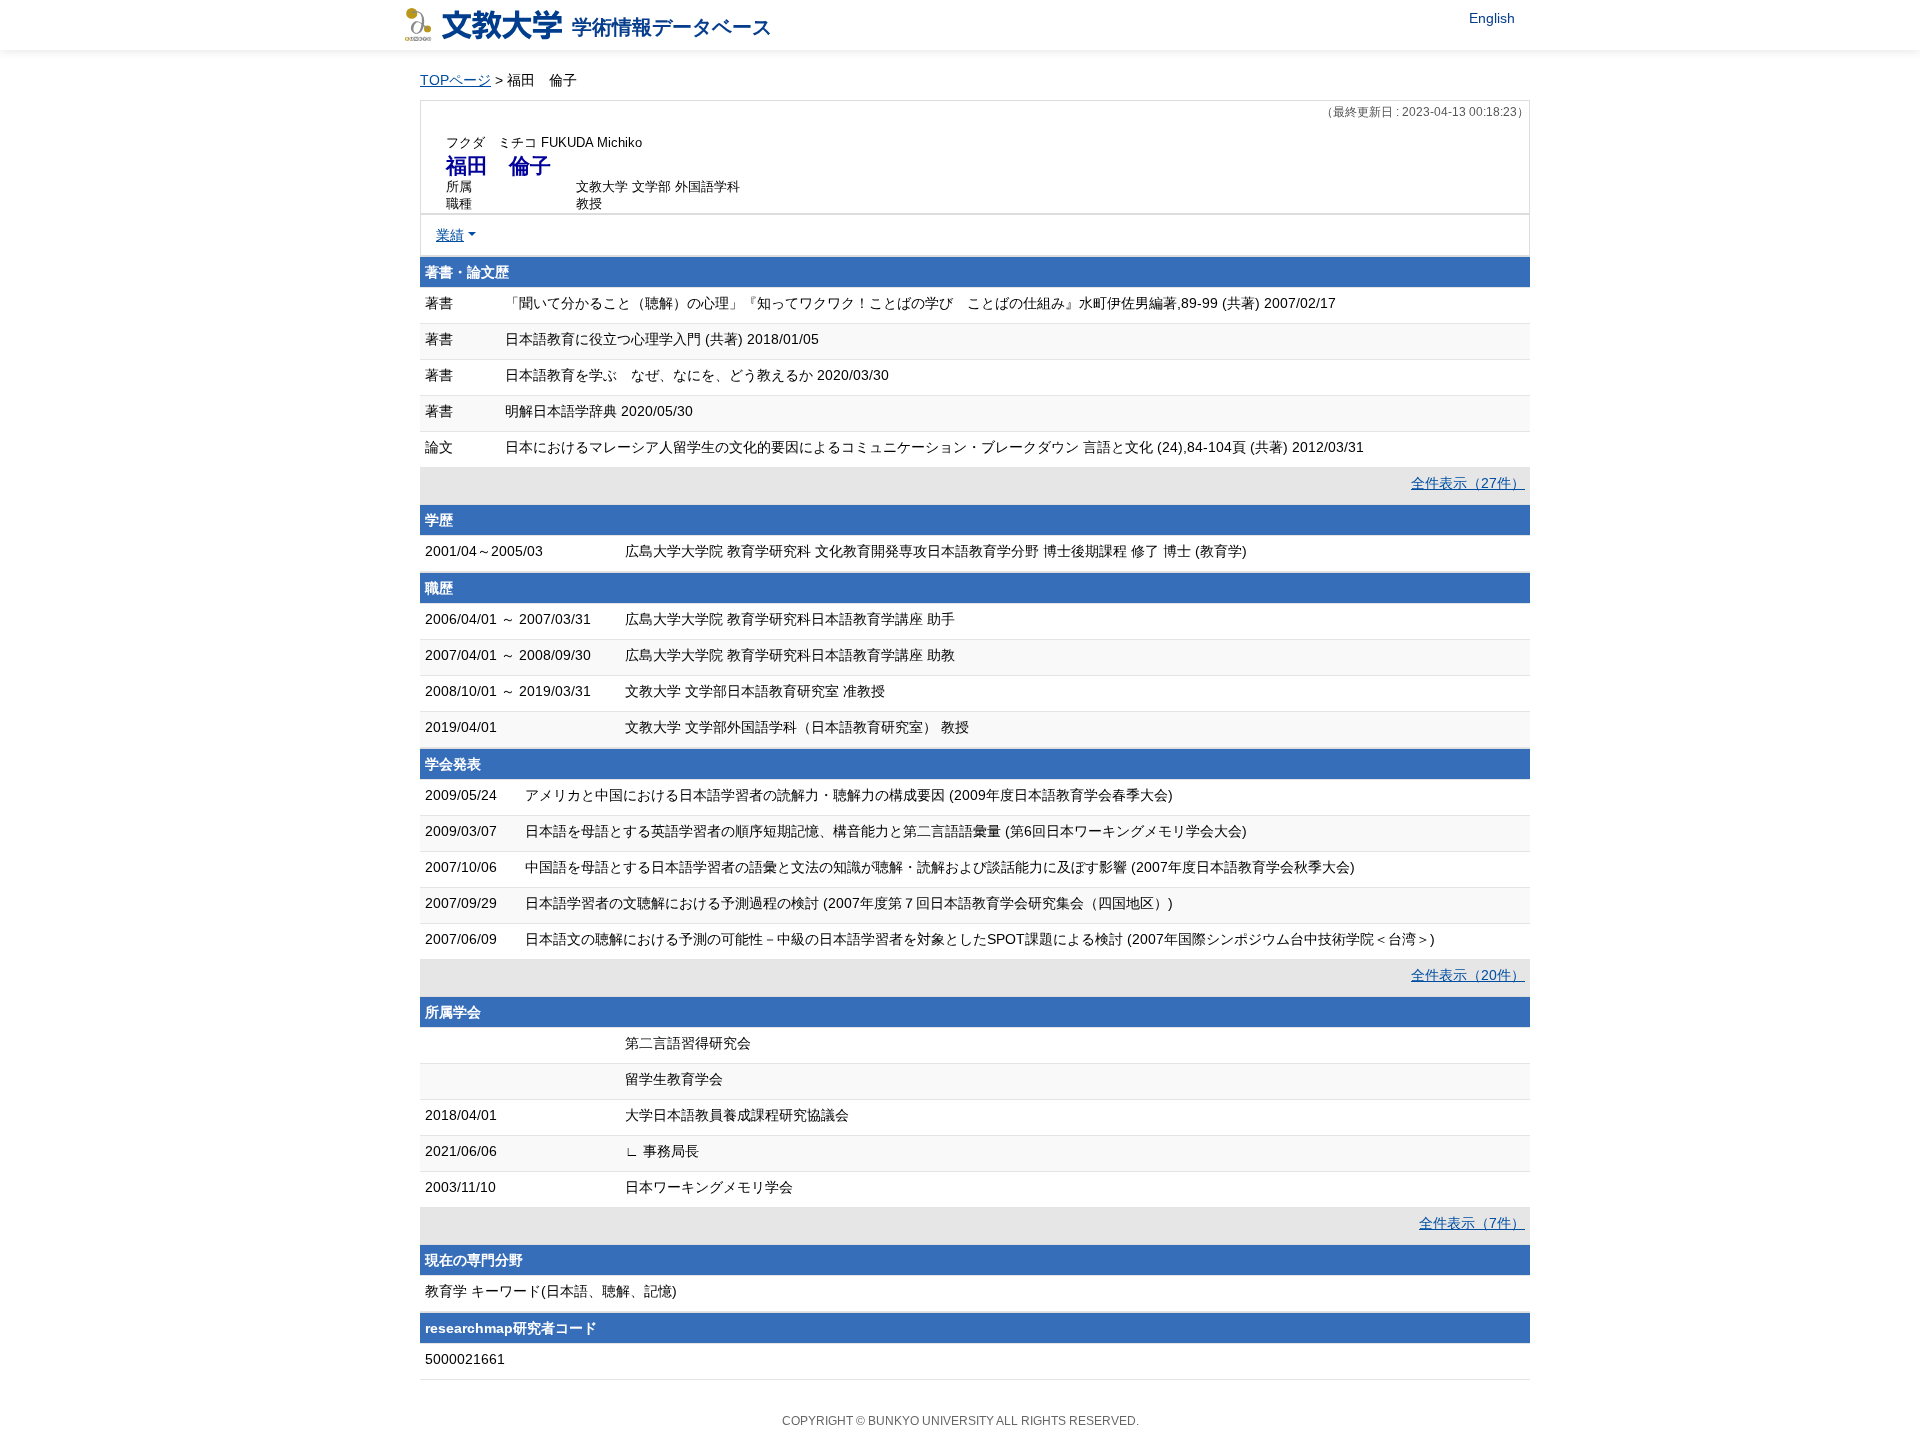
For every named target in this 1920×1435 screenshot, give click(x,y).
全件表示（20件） (1468, 975)
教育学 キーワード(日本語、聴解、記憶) (551, 1291)
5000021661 (465, 1359)
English (1492, 18)
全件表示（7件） (1472, 1223)
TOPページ (455, 80)
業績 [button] (450, 235)
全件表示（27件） (1468, 483)
